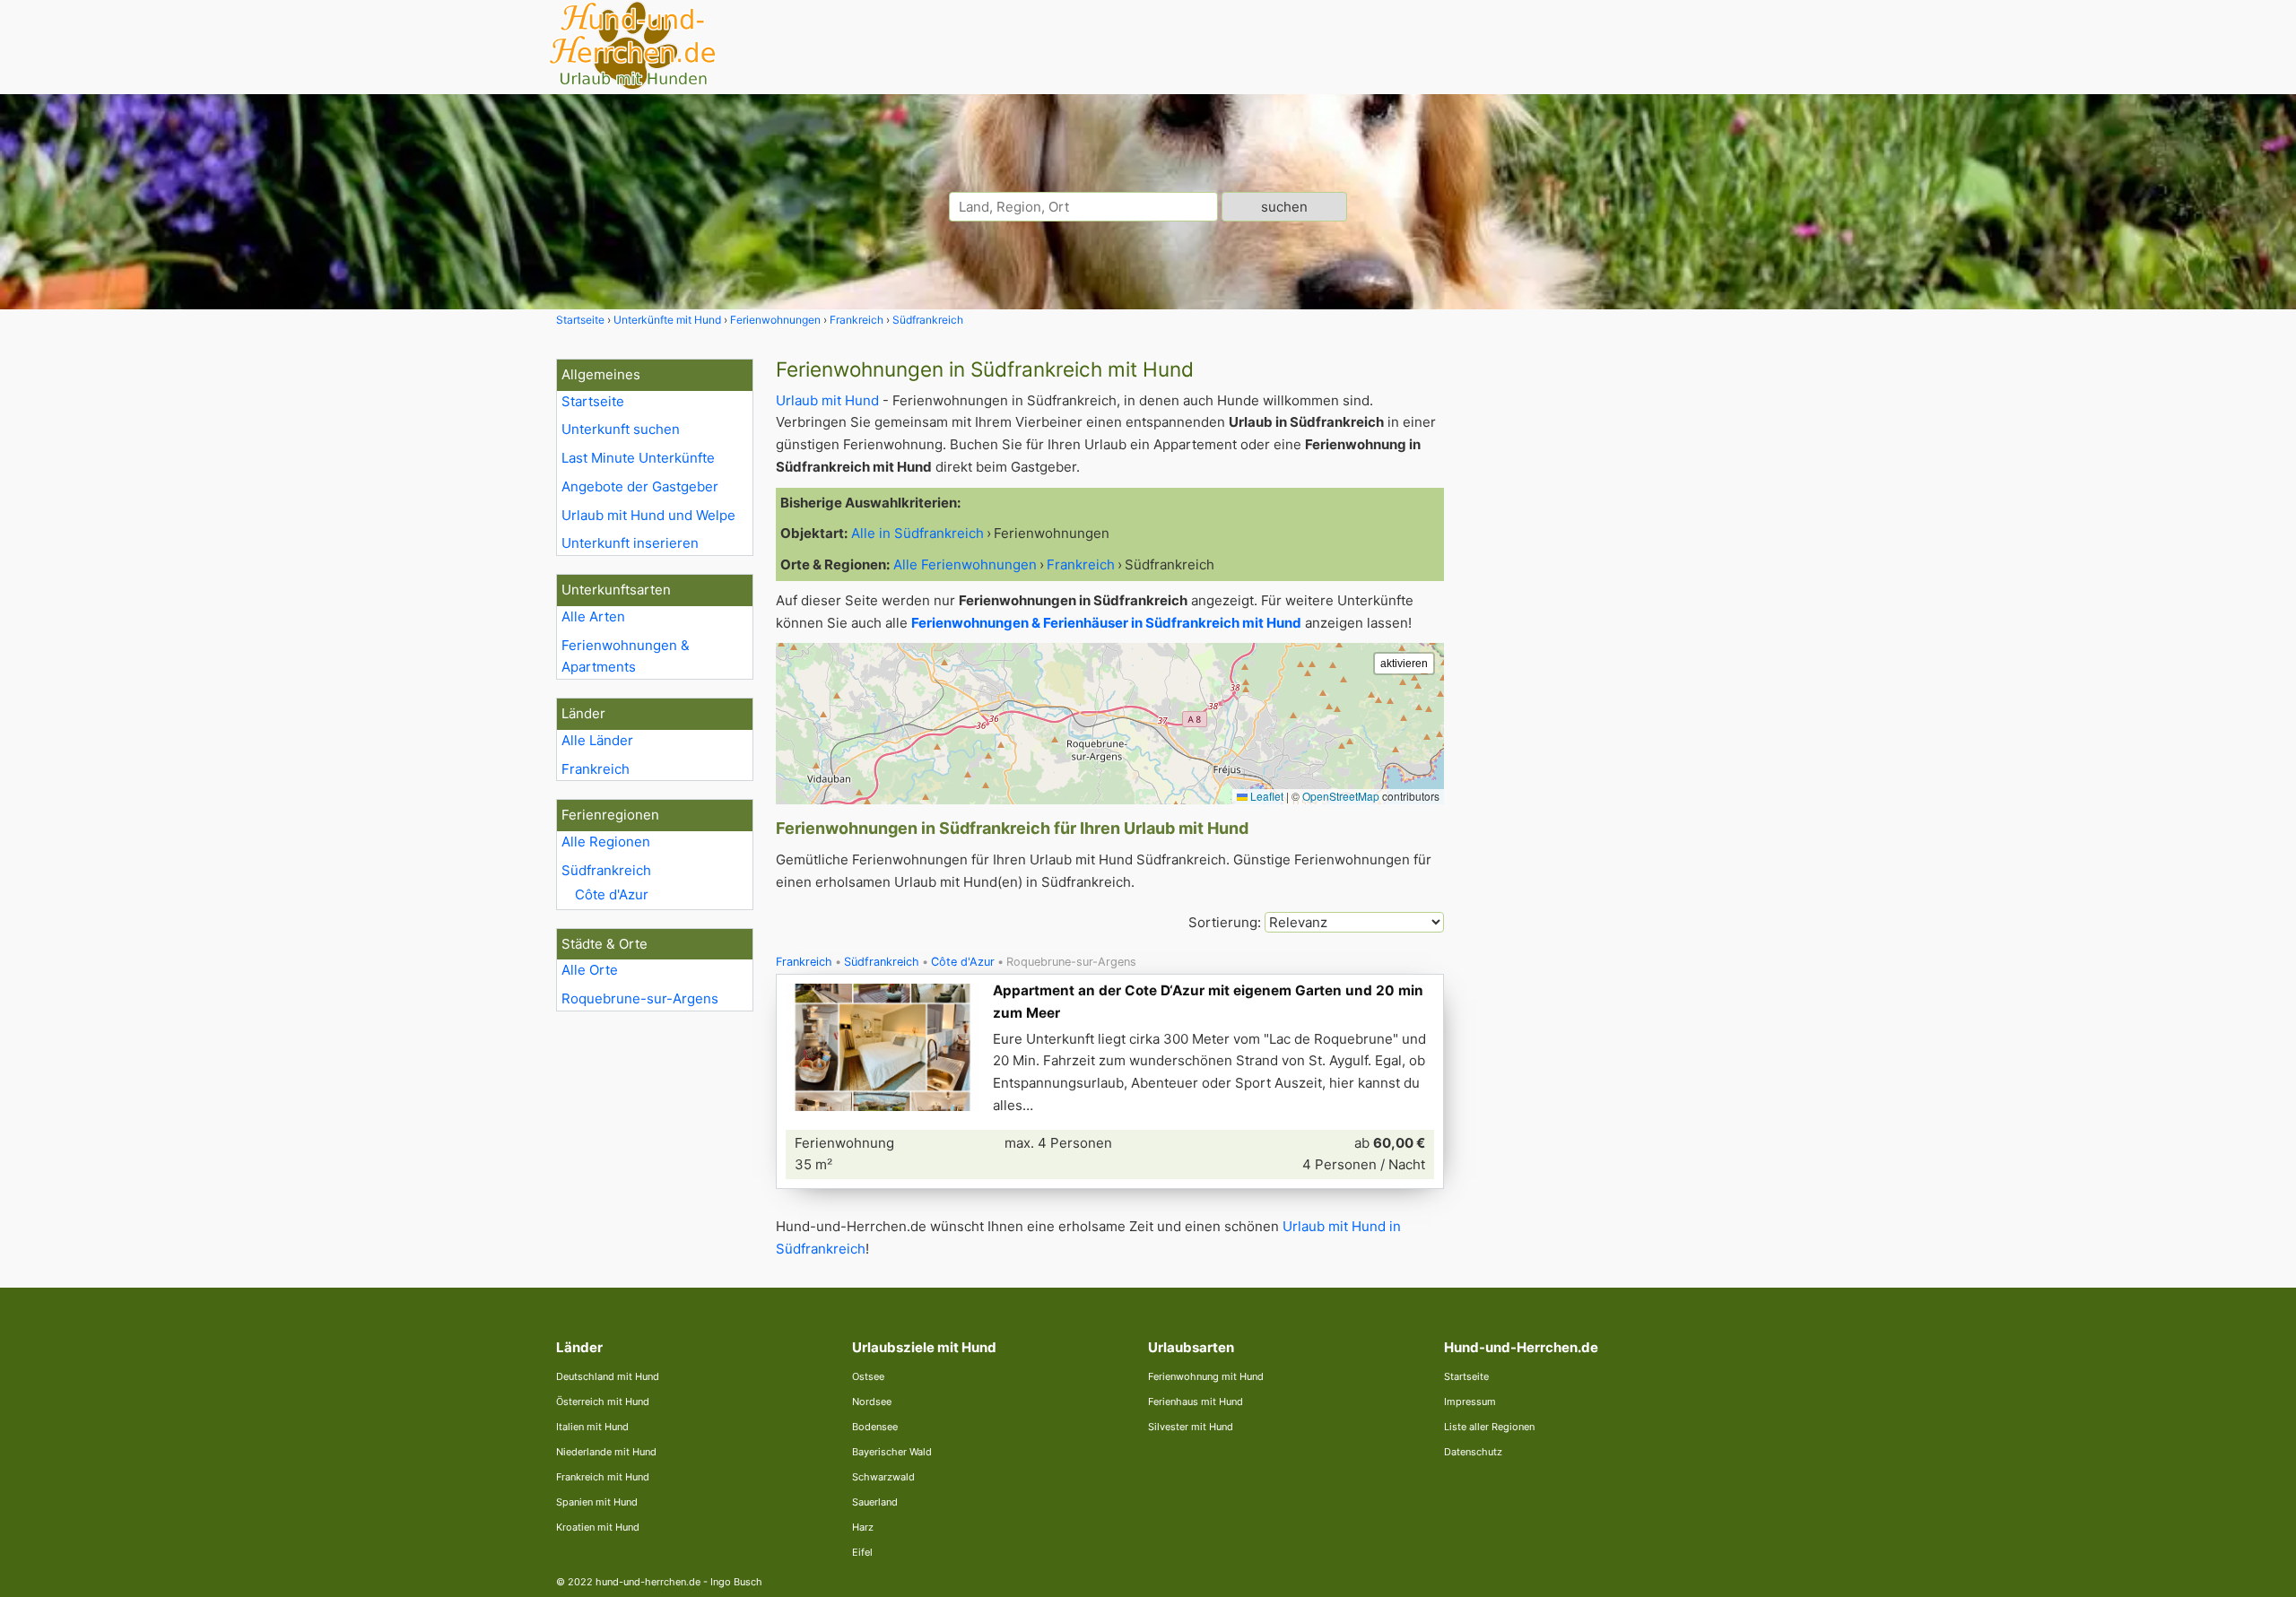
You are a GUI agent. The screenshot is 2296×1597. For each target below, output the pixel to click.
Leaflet (1265, 796)
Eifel (862, 1552)
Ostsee (868, 1376)
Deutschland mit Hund (608, 1376)
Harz (863, 1527)
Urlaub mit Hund (827, 400)
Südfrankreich (606, 870)
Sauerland (875, 1502)
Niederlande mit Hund (606, 1452)
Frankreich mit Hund (603, 1477)
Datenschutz (1473, 1452)
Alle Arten (593, 616)
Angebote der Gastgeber (640, 486)
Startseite (593, 401)
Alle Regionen (606, 842)
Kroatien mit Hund (598, 1527)
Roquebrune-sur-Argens (640, 998)
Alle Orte (590, 970)
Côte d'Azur (612, 894)
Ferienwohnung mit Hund (1206, 1376)
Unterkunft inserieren (630, 543)
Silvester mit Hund (1191, 1427)
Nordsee (872, 1402)
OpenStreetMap (1341, 796)
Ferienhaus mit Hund (1196, 1402)
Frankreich (596, 769)
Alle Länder (597, 740)
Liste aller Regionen (1489, 1427)
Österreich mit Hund (603, 1402)
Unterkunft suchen (621, 429)
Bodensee (875, 1427)
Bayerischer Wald (892, 1452)
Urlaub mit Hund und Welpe (648, 515)
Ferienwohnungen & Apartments (626, 656)
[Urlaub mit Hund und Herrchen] (632, 87)
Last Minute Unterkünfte (638, 458)
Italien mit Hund (592, 1427)
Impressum (1470, 1402)
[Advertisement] (1604, 628)
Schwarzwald (883, 1477)
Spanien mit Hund (597, 1502)
